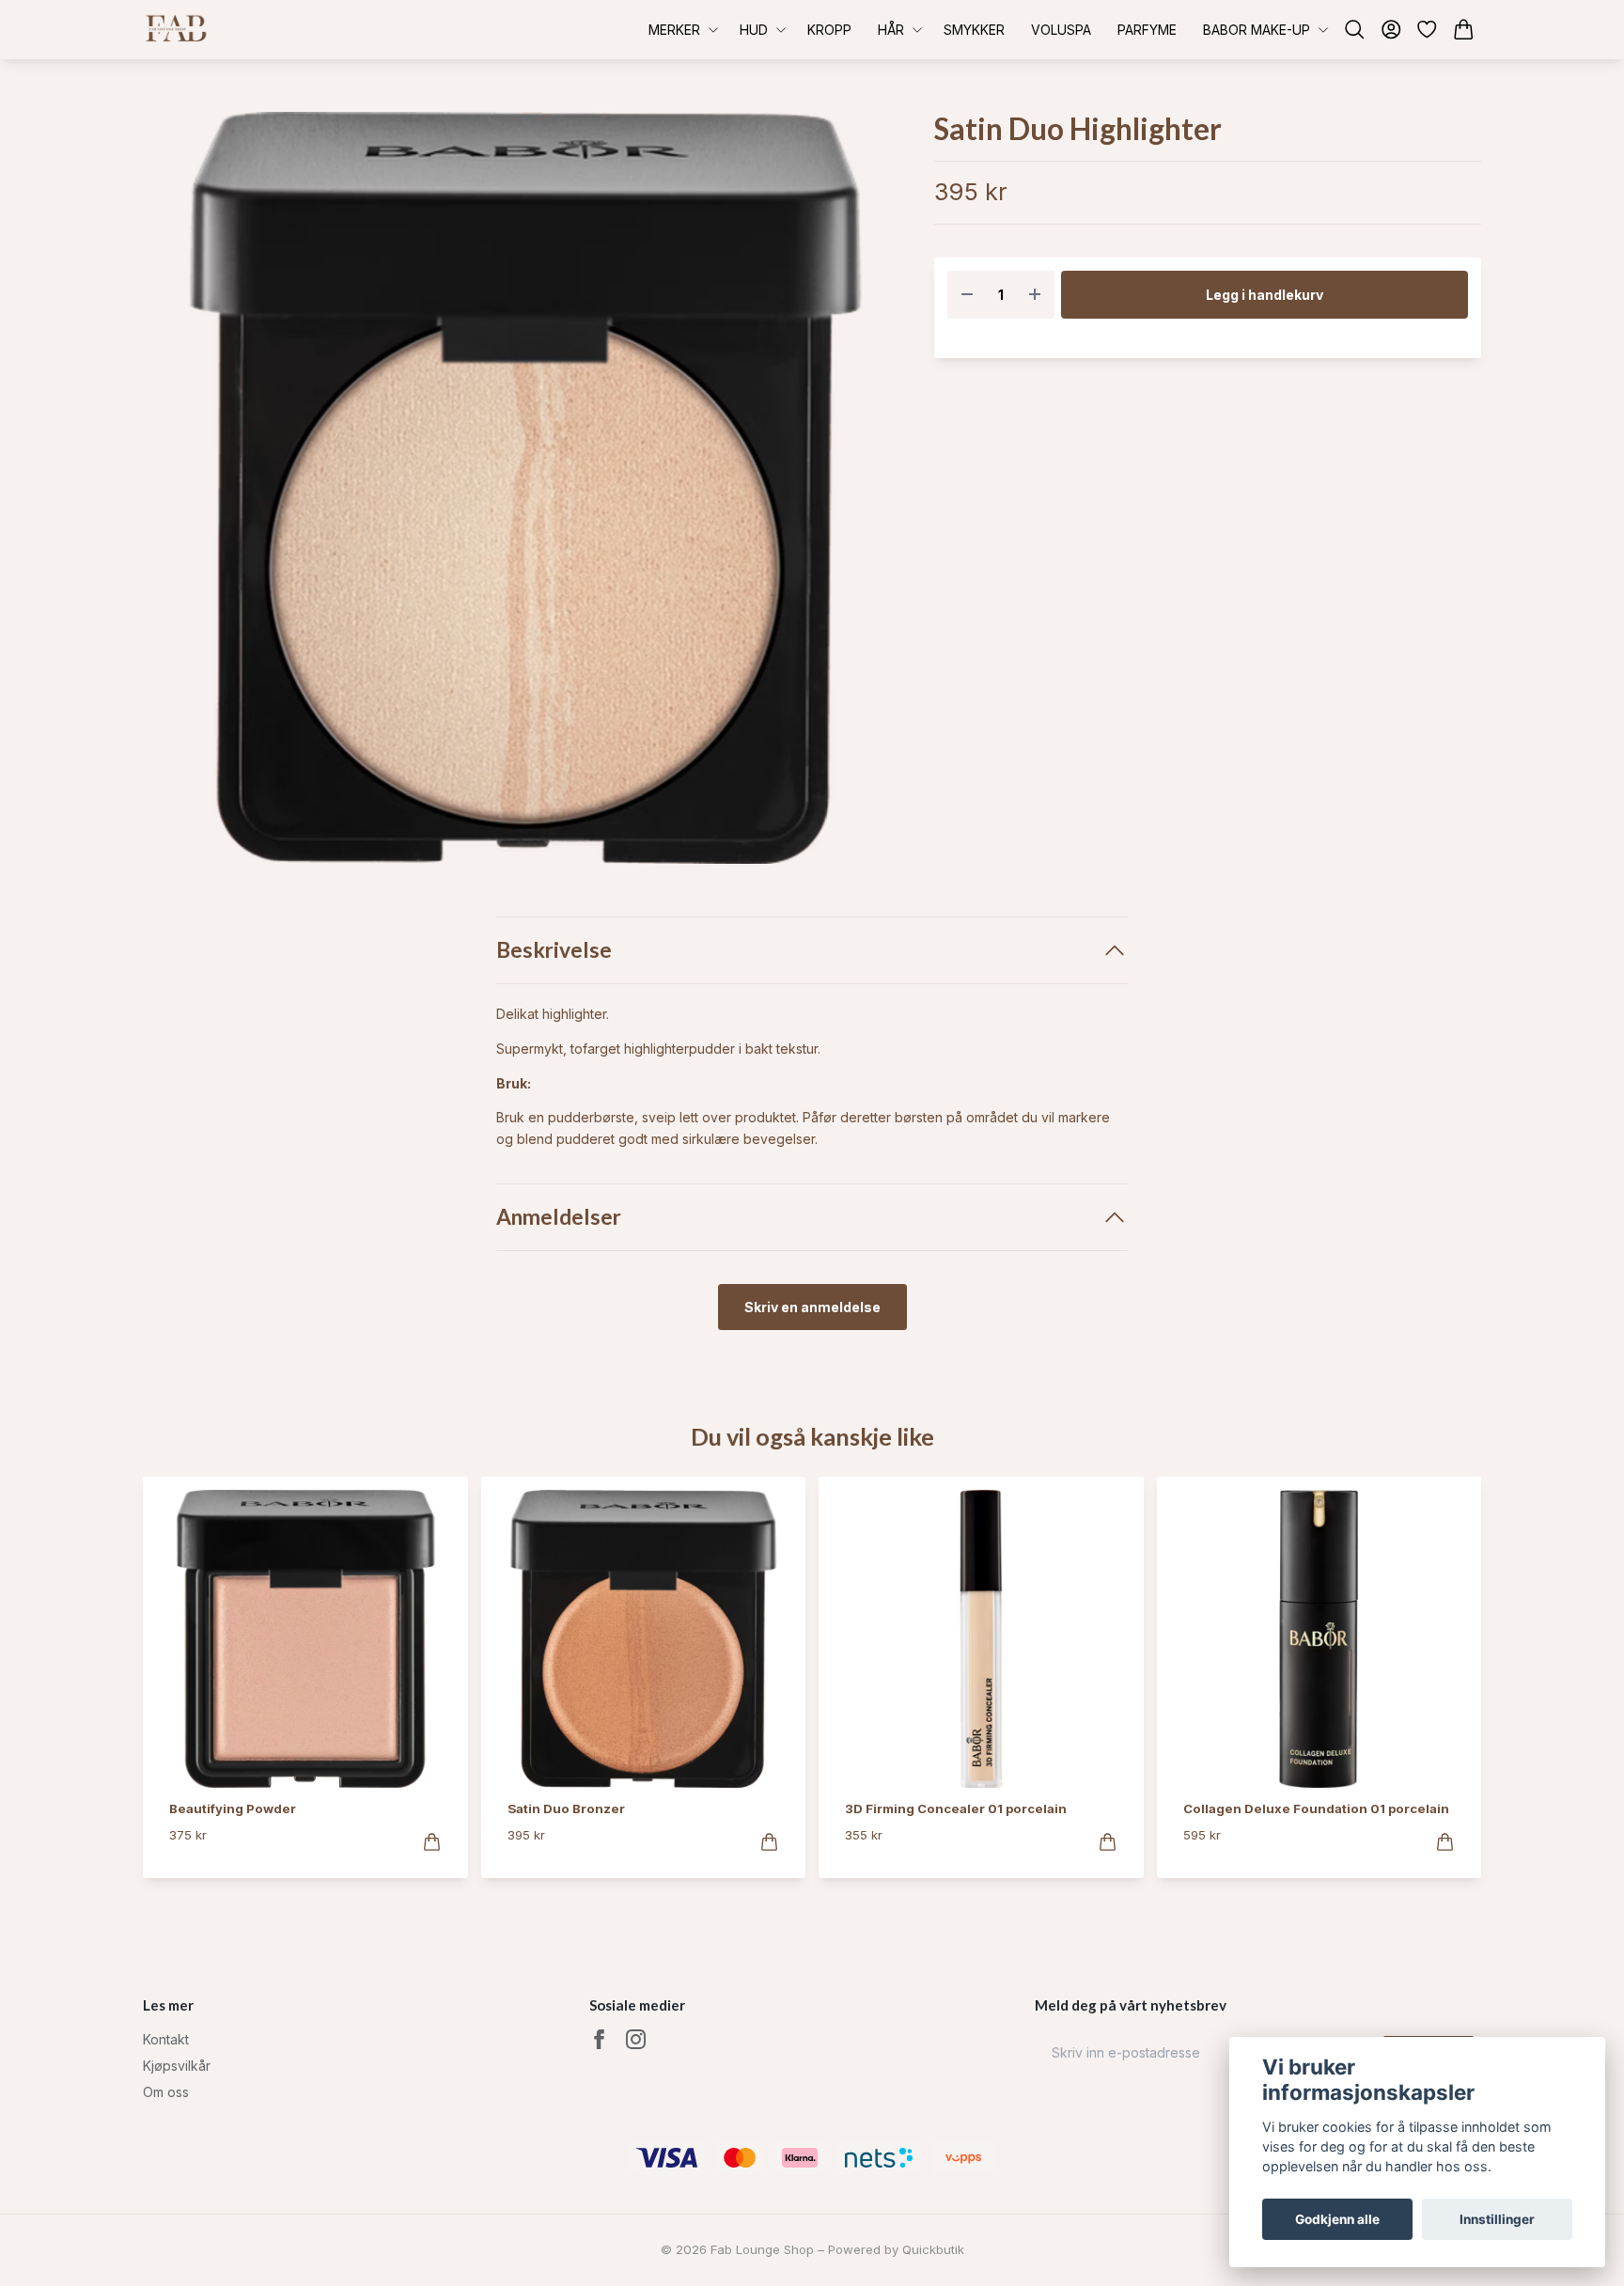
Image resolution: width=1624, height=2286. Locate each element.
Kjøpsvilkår (177, 2066)
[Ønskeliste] (1427, 30)
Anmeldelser (559, 1217)
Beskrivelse (554, 950)
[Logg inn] (1391, 30)
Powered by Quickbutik (896, 2249)
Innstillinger (1497, 2219)
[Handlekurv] (1464, 30)
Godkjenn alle (1337, 2219)
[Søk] (1355, 30)
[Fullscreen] (525, 488)
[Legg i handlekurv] (432, 1842)
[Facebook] (599, 2039)
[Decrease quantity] (967, 295)
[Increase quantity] (1035, 295)
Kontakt (166, 2039)
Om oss (166, 2092)
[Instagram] (636, 2039)
